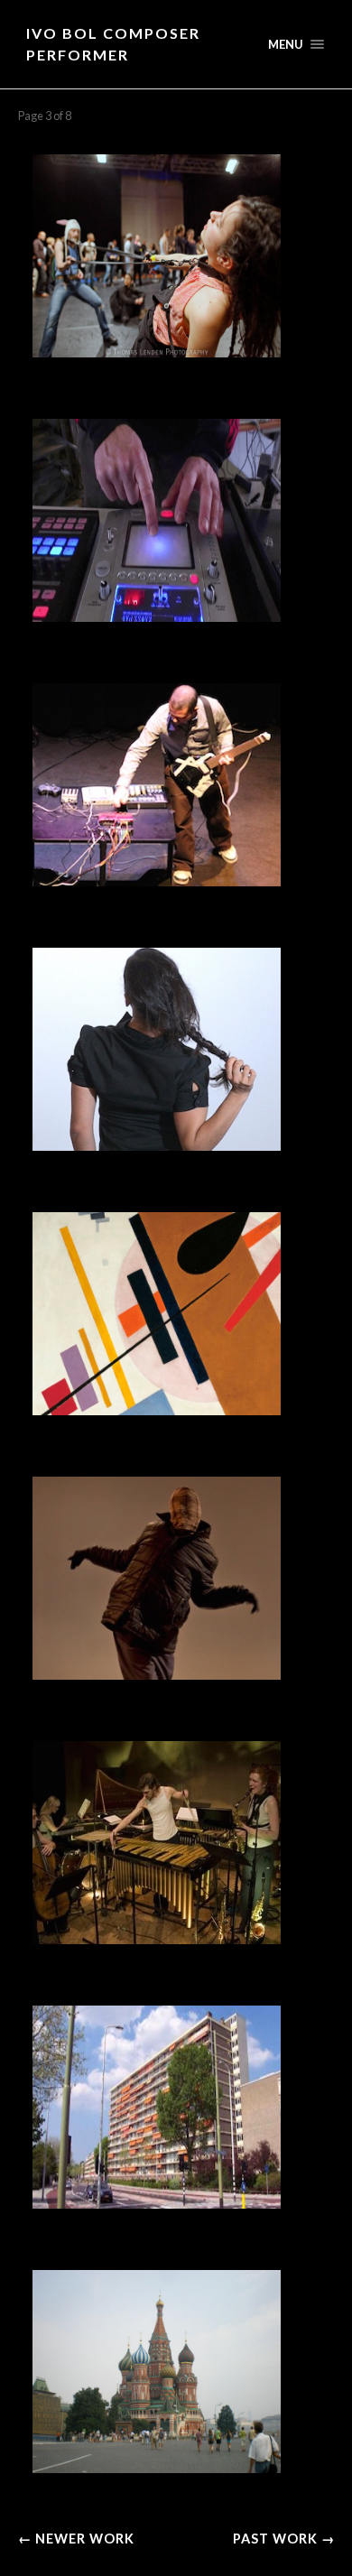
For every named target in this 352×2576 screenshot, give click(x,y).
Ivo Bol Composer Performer (113, 44)
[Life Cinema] (176, 2107)
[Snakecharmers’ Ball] (176, 256)
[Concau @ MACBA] (176, 1049)
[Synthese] (176, 1843)
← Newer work (76, 2539)
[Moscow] (176, 2372)
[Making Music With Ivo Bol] (176, 520)
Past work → (284, 2539)
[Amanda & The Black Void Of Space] (176, 1578)
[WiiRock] (176, 785)
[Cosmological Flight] (176, 1314)
